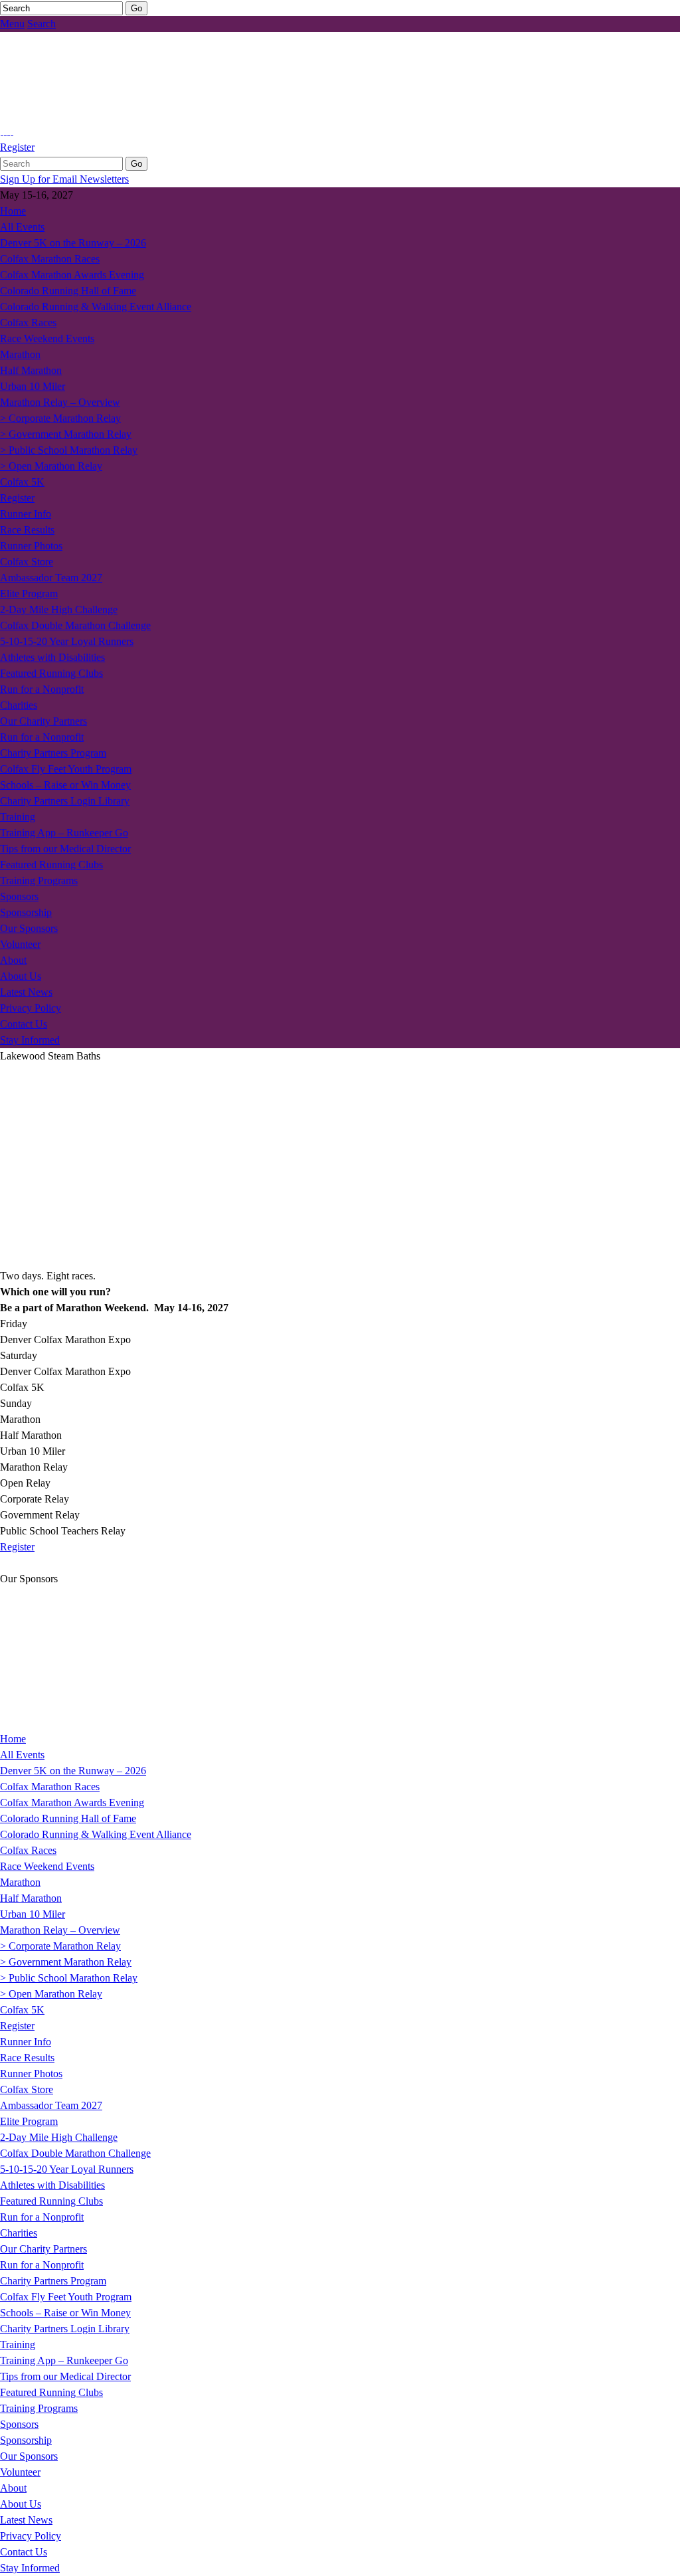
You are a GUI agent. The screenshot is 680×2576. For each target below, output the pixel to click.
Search (42, 24)
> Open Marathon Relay (51, 466)
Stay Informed (30, 1040)
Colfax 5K (22, 482)
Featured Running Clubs (51, 673)
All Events (22, 227)
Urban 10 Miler (33, 386)
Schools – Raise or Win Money (65, 785)
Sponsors (19, 896)
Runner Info (26, 514)
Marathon (20, 354)
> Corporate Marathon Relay (60, 418)
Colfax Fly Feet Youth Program (66, 769)
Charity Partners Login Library (65, 801)
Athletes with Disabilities (52, 657)
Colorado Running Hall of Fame (68, 291)
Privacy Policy (31, 1008)
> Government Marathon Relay (66, 434)
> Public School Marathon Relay (69, 450)
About (13, 960)
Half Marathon (31, 370)
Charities (19, 705)
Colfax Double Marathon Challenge (75, 625)
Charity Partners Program (53, 753)
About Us (21, 976)
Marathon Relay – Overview (60, 402)
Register (17, 147)
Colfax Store (27, 562)
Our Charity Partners (43, 721)
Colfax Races (28, 322)
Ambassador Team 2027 (51, 578)
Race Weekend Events (47, 338)
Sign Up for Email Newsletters (64, 179)
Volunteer (20, 944)
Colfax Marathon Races (50, 259)
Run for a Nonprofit (42, 689)
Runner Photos (31, 546)
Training (18, 817)
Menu (12, 24)
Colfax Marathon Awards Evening (72, 275)
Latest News (26, 992)
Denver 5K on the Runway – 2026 (73, 243)
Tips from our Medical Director (65, 849)
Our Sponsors (29, 928)
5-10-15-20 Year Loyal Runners (67, 641)
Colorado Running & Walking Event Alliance (96, 307)
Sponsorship (26, 912)
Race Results (27, 530)
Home (13, 211)
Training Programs (39, 880)
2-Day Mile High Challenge (59, 609)
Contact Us (24, 1024)
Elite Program (29, 594)
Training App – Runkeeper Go (64, 833)
